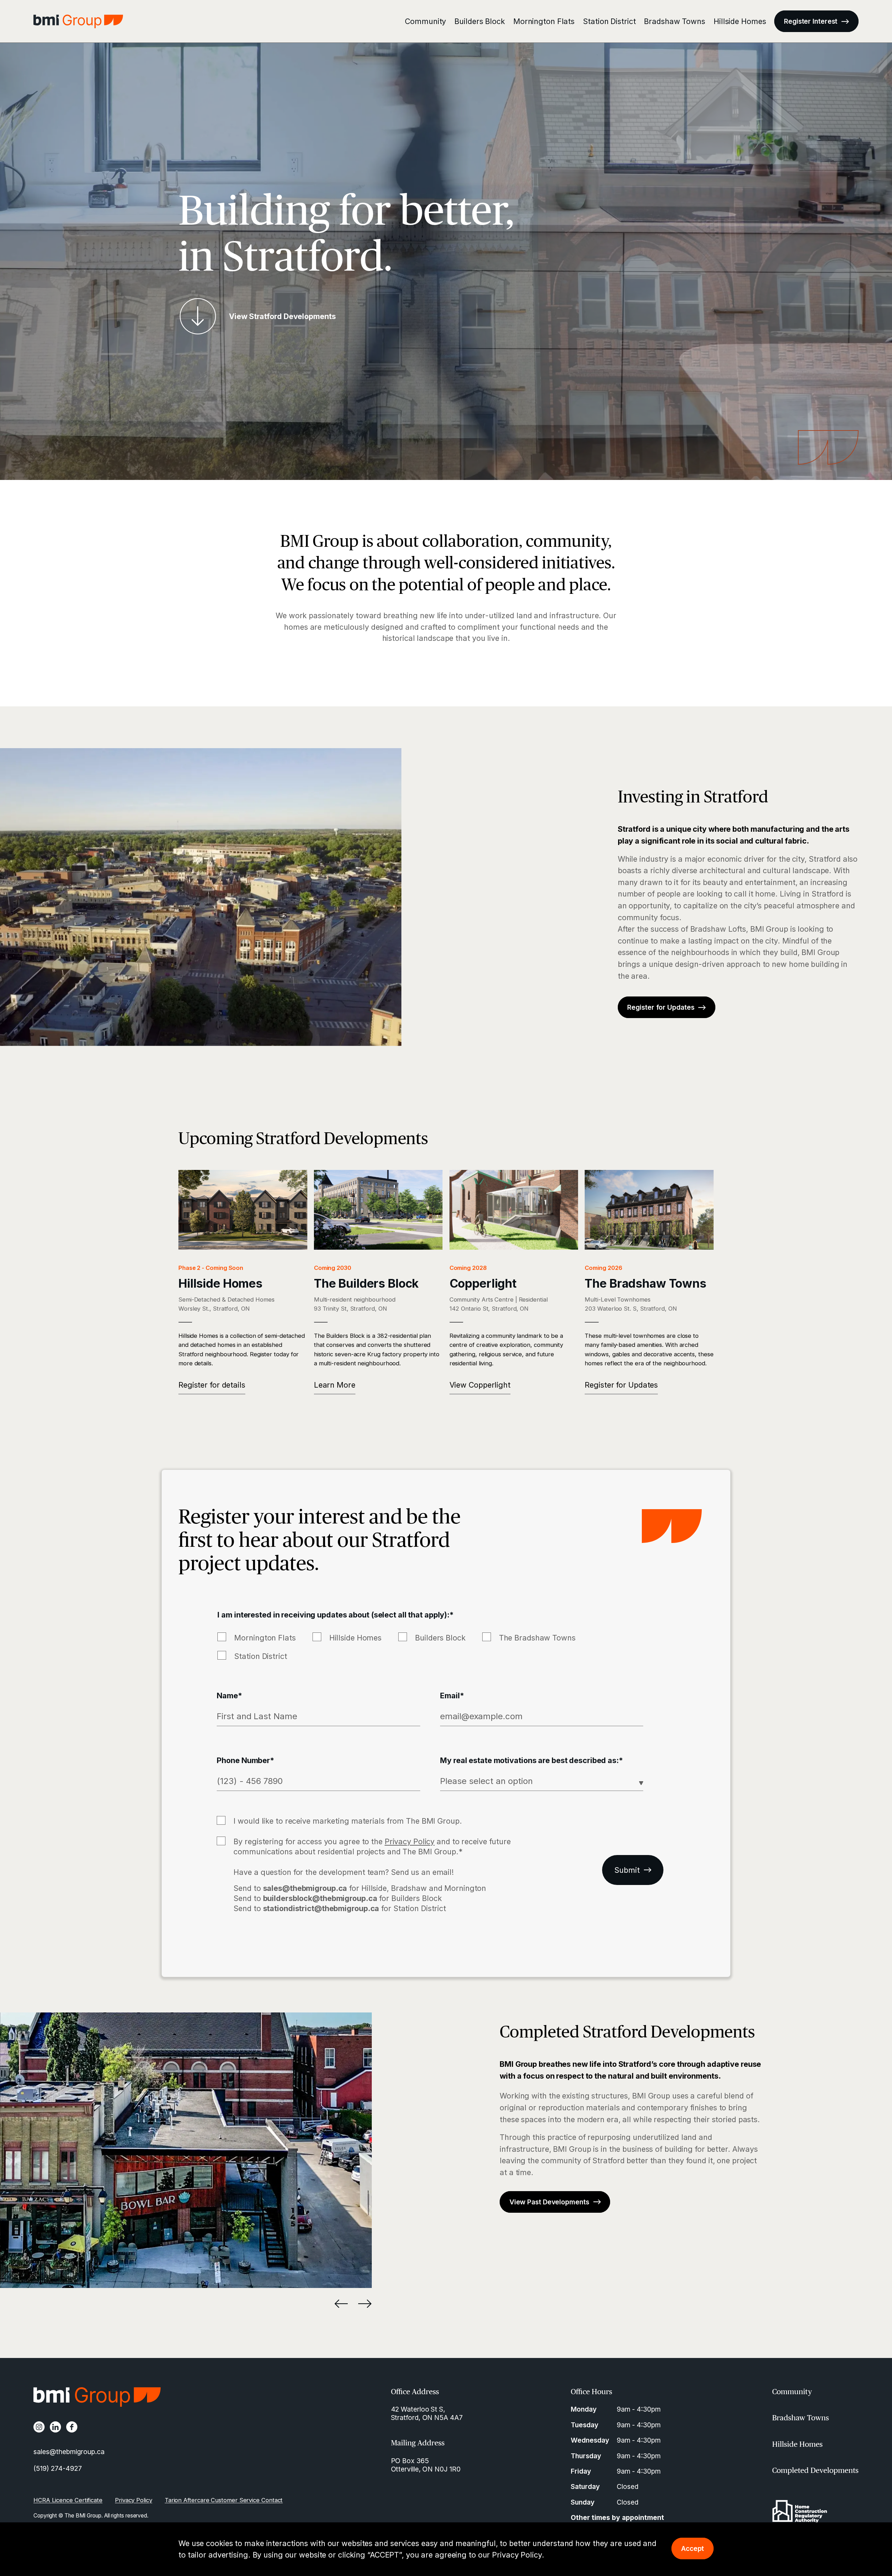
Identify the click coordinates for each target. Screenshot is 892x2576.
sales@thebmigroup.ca (305, 1888)
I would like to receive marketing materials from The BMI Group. (348, 1821)
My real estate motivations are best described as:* (532, 1760)
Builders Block (480, 21)
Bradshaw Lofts (718, 929)
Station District (609, 21)
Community (425, 21)
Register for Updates (621, 1385)
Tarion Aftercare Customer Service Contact (224, 2500)
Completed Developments (815, 2470)
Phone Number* (245, 1760)
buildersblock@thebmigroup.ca (320, 1898)
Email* (452, 1696)
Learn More (335, 1385)
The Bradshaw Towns (537, 1638)
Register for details (212, 1385)
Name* (229, 1696)
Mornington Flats (544, 21)
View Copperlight (480, 1385)
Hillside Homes (740, 21)
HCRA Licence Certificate (68, 2500)
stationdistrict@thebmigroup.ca (321, 1908)
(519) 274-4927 (58, 2468)
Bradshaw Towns (675, 21)
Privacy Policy (517, 2555)
